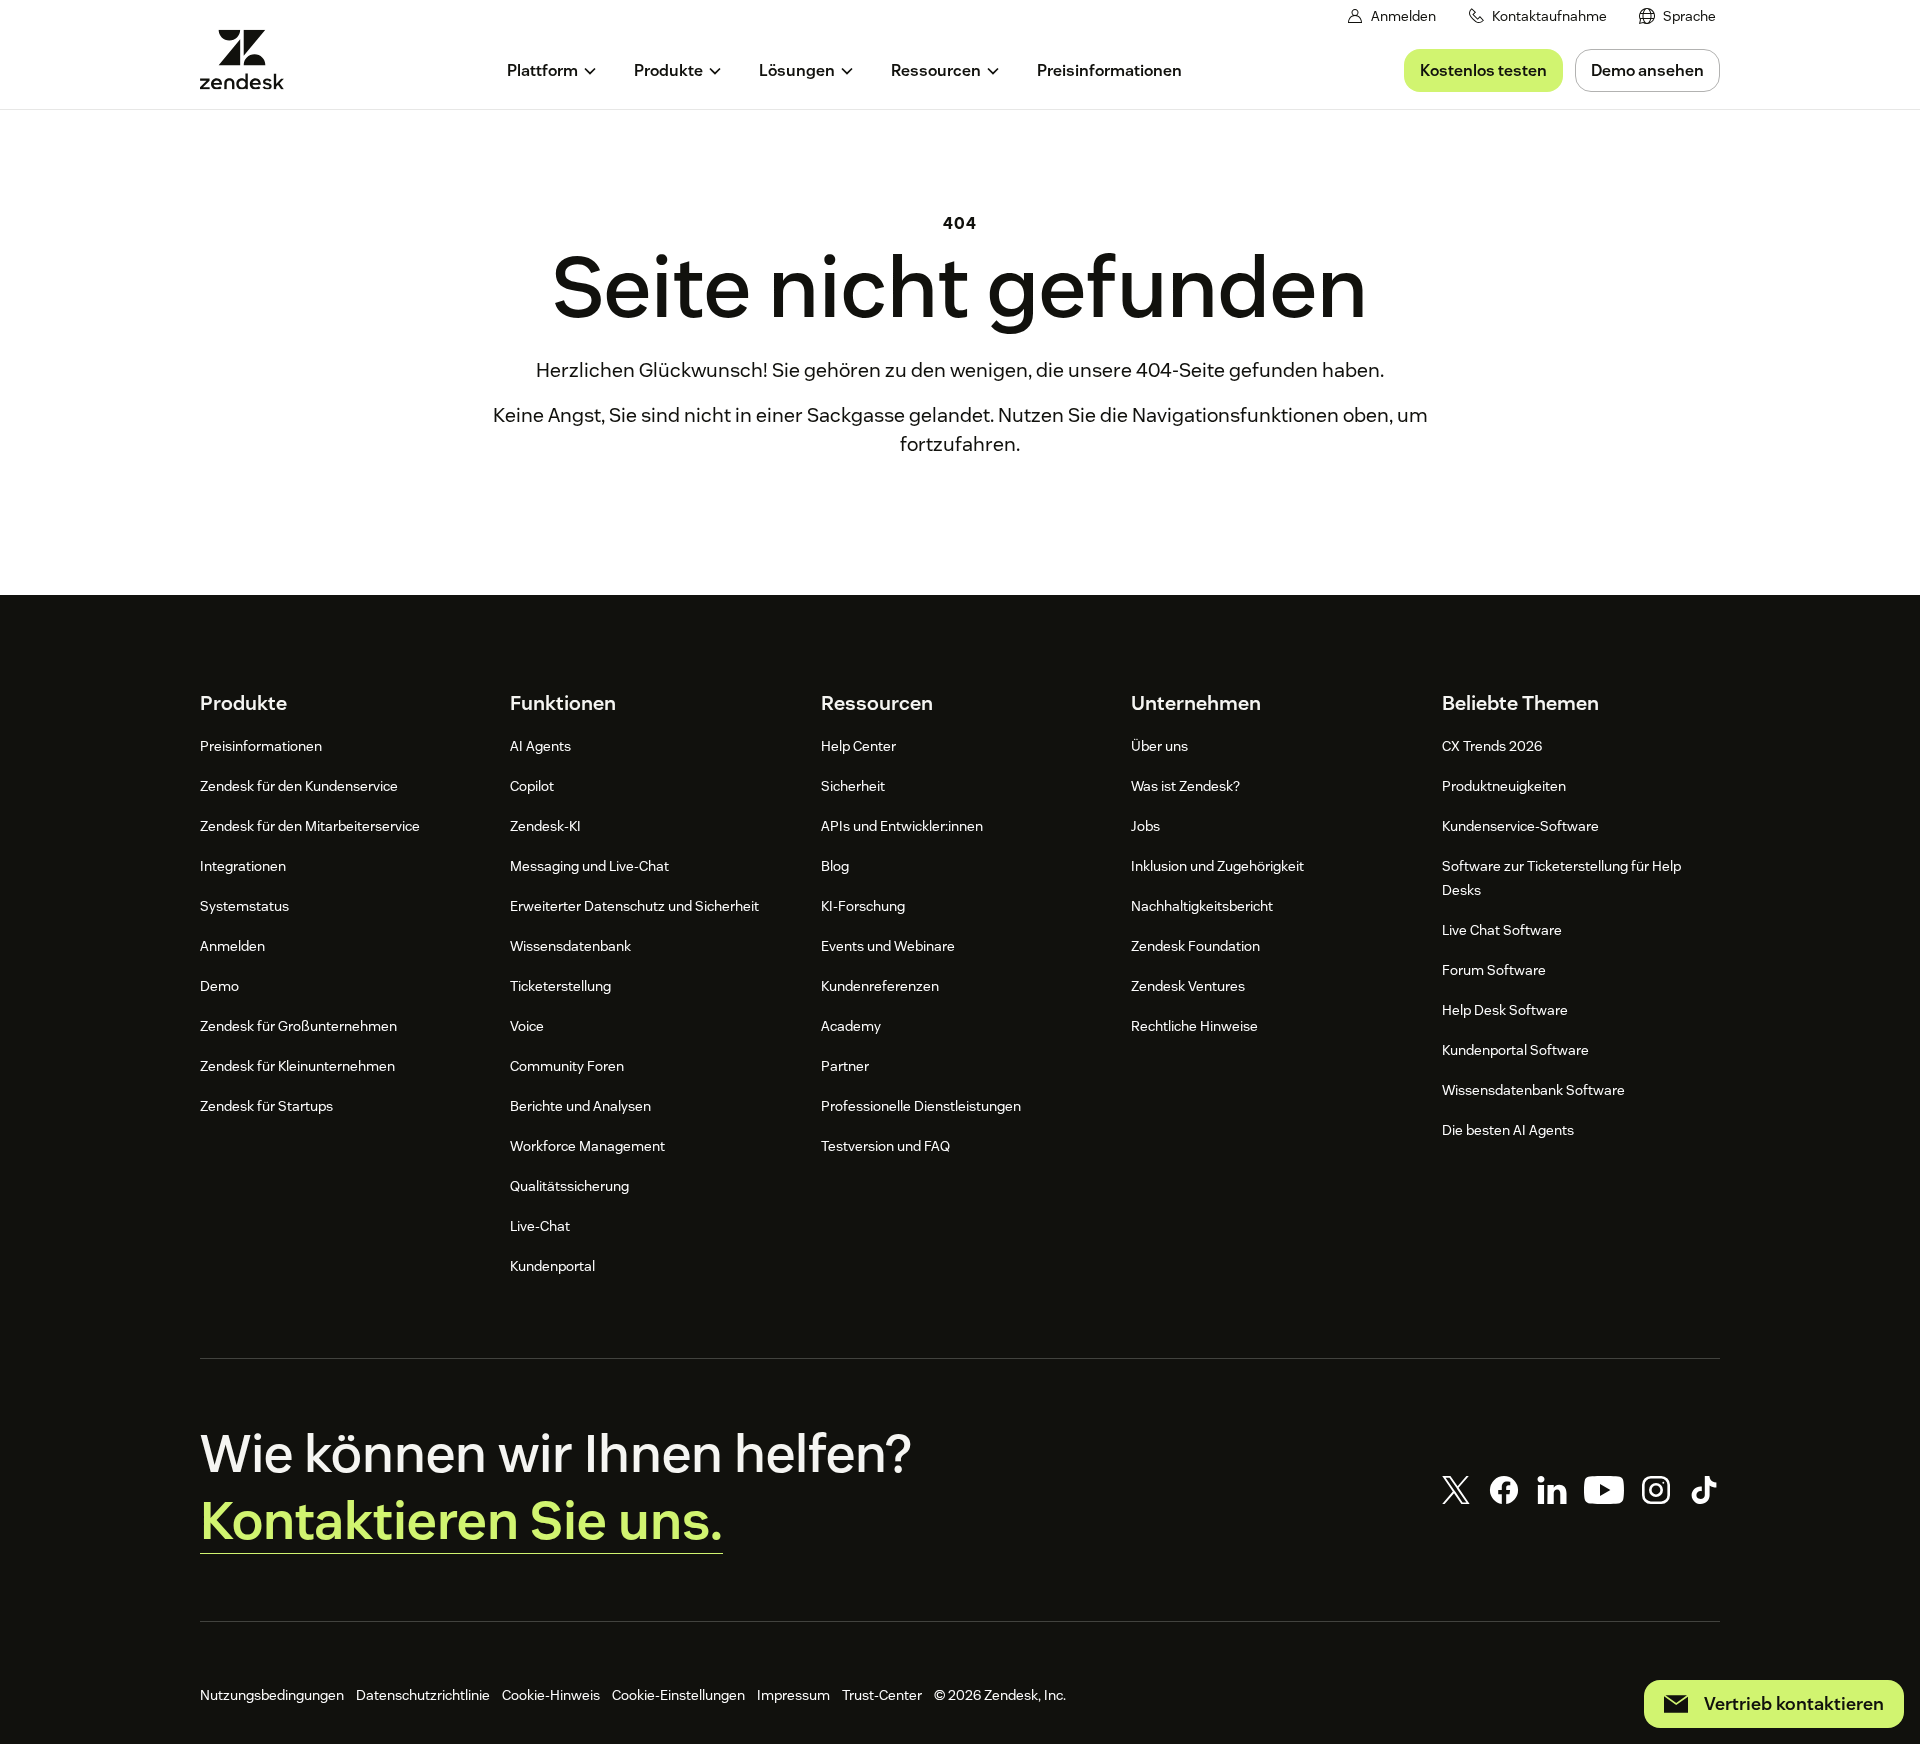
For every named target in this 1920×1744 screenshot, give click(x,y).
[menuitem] (1677, 16)
